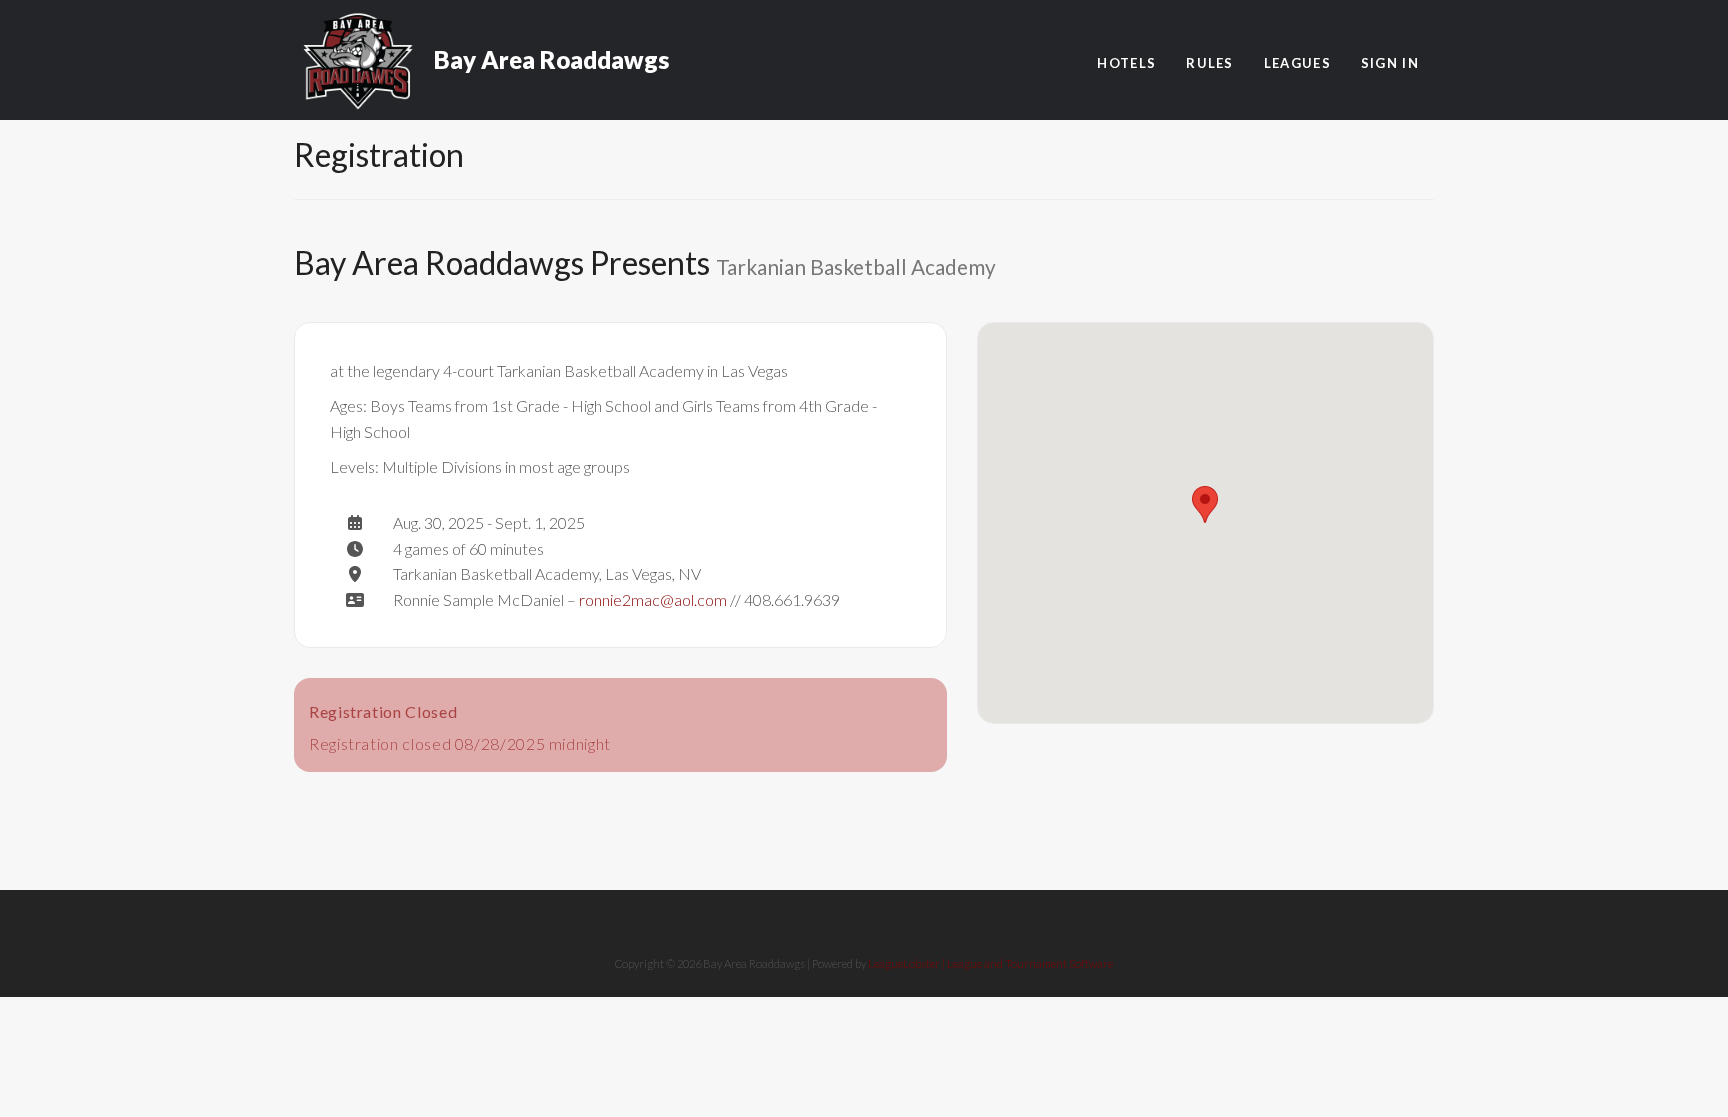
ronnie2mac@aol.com (653, 599)
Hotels (1126, 63)
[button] (1205, 504)
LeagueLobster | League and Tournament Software (990, 963)
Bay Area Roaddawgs (551, 50)
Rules (1210, 63)
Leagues (1297, 63)
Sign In (1390, 63)
